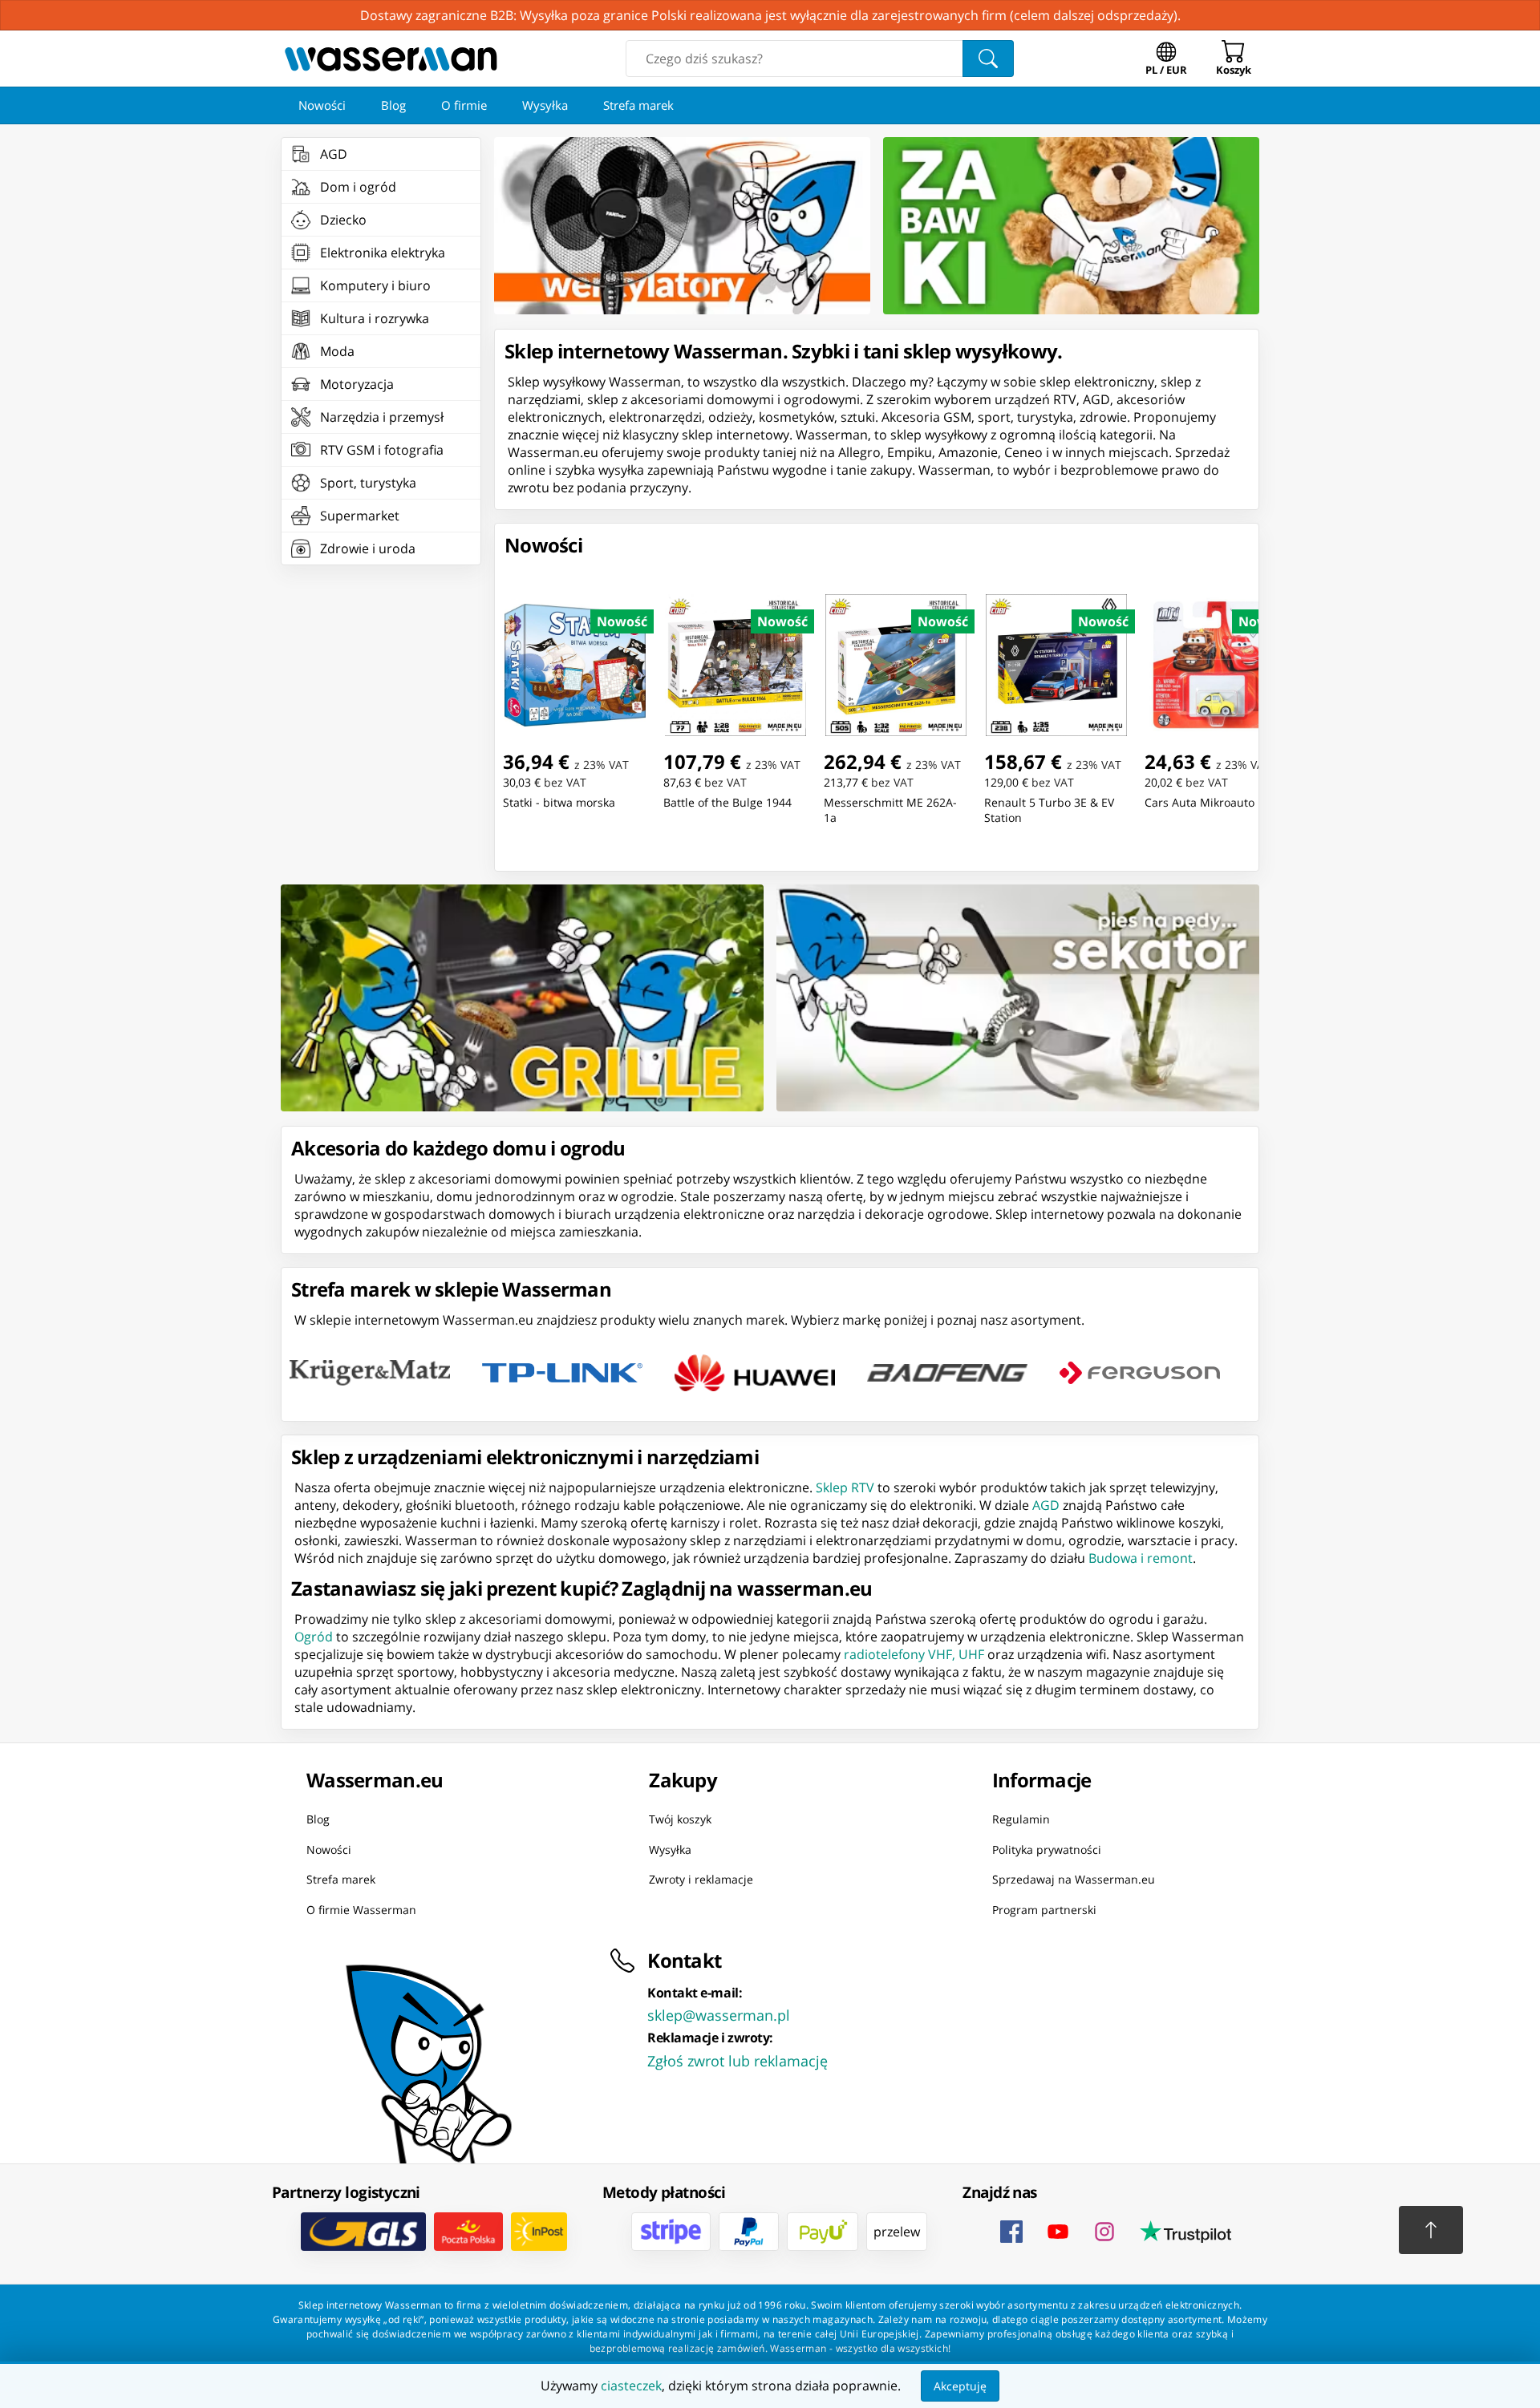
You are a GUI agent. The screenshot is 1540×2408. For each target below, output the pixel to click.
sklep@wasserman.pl (719, 2015)
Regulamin (1021, 1819)
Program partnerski (1044, 1910)
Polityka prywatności (1047, 1850)
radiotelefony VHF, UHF (914, 1654)
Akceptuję (960, 2386)
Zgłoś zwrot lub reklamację (738, 2061)
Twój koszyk (680, 1819)
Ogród (314, 1637)
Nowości (322, 105)
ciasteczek (631, 2386)
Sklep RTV (845, 1487)
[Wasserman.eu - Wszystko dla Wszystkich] (391, 59)
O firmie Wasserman (361, 1910)
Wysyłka (545, 105)
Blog (393, 105)
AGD (1046, 1505)
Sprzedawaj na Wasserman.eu (1074, 1879)
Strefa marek (638, 105)
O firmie (464, 105)
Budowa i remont (1141, 1558)
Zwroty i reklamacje (701, 1879)
